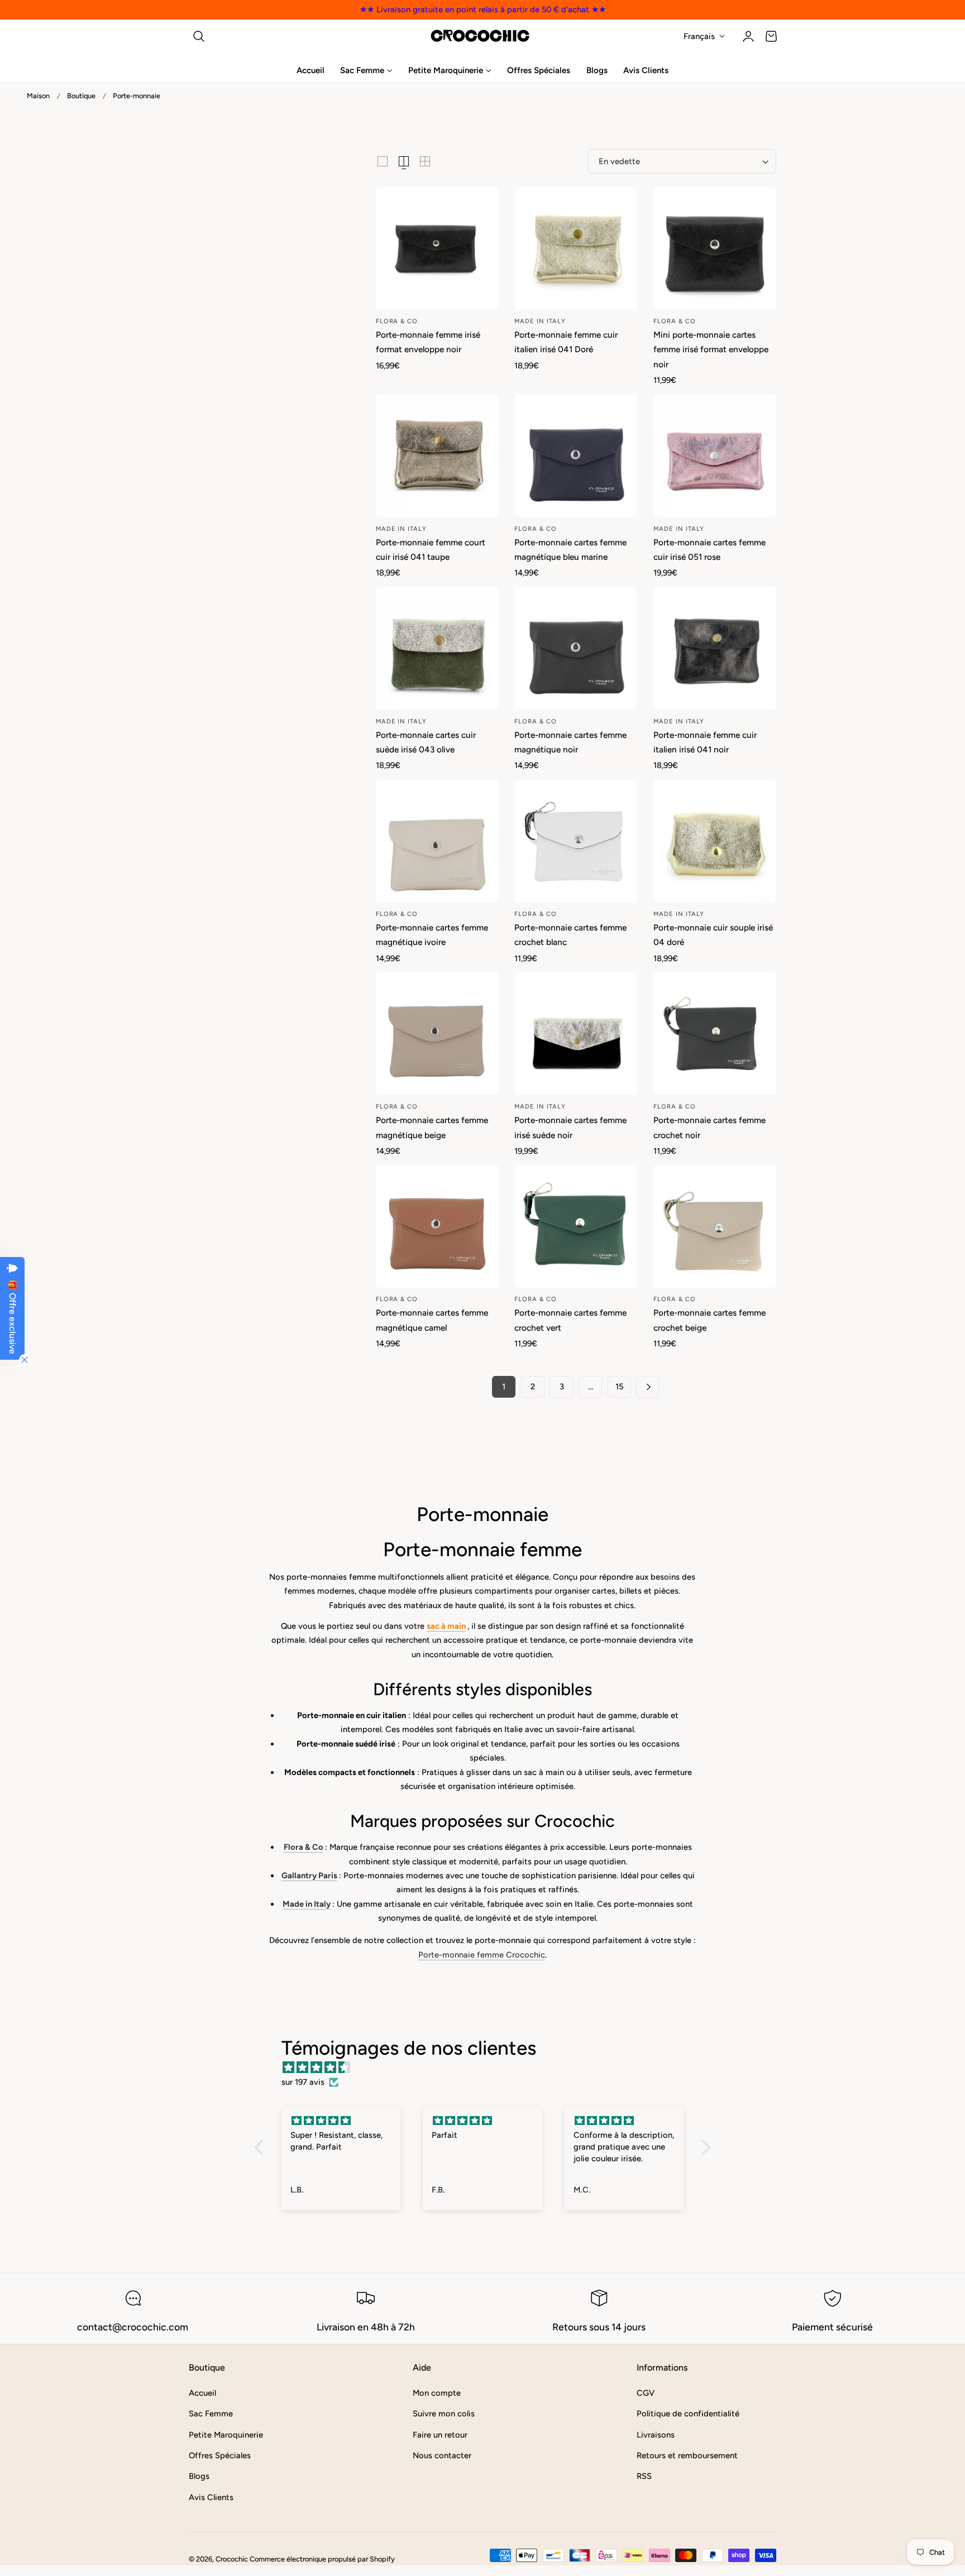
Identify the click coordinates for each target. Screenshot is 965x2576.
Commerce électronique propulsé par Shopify (322, 2559)
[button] (199, 36)
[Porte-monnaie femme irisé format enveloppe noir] (437, 248)
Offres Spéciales (220, 2455)
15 (619, 1387)
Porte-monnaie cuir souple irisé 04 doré (713, 935)
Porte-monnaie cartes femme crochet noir (710, 1127)
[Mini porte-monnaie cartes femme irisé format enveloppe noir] (715, 248)
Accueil (202, 2393)
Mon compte (437, 2393)
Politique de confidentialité (688, 2414)
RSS (644, 2476)
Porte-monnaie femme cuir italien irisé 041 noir (705, 742)
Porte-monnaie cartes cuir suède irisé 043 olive (426, 742)
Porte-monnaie (137, 96)
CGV (646, 2393)
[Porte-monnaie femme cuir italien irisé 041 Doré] (576, 248)
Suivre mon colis (444, 2414)
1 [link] (504, 1387)
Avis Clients (211, 2497)
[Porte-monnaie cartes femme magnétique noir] (576, 648)
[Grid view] (383, 161)
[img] (488, 2067)
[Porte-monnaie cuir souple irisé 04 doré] (715, 841)
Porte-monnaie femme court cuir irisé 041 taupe (431, 550)
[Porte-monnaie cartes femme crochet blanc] (576, 841)
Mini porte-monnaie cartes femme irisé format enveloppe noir (711, 349)
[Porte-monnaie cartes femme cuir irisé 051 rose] (715, 455)
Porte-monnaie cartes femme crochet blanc (570, 935)
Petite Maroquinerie (226, 2434)
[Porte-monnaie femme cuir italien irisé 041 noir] (715, 648)
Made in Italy (307, 1904)
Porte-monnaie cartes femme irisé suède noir (570, 1127)
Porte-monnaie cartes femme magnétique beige (432, 1127)
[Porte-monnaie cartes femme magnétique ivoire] (437, 841)
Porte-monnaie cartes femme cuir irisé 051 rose (710, 550)
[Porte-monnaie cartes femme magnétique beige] (437, 1034)
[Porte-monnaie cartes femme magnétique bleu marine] (576, 455)
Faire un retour (440, 2434)
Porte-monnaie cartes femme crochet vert (570, 1320)
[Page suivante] (648, 1387)
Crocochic (232, 2559)
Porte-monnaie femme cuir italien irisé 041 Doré (566, 342)
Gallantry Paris (309, 1875)
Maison (38, 96)
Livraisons (656, 2434)
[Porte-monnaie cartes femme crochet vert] (576, 1226)
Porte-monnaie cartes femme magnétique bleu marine (570, 550)
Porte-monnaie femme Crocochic (482, 1955)
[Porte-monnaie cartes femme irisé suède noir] (576, 1034)
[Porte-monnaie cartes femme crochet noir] (715, 1034)
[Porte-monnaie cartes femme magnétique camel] (437, 1226)
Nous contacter (442, 2455)
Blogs (199, 2476)
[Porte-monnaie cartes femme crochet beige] (715, 1226)
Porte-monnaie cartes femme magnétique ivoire (432, 935)
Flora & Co (304, 1847)
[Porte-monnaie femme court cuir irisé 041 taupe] (437, 455)
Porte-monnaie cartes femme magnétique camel (432, 1320)
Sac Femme (211, 2414)
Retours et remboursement (687, 2455)
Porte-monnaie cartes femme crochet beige (710, 1320)
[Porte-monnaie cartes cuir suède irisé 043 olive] (437, 648)
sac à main (446, 1626)
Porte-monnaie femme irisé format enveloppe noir (428, 342)
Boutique (81, 96)
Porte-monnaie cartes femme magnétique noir (570, 742)
